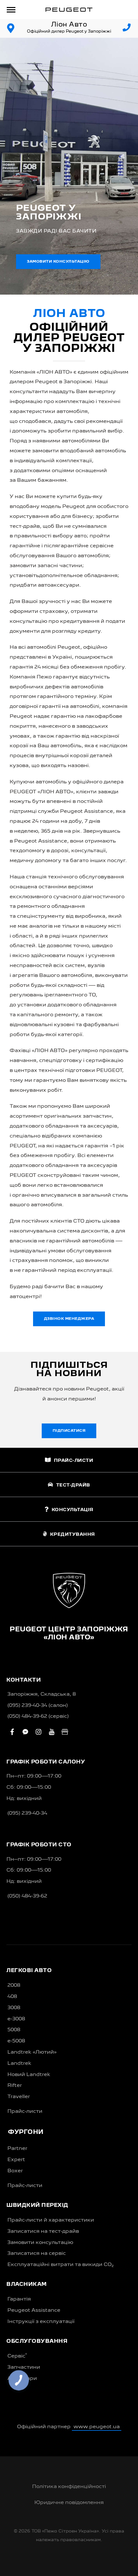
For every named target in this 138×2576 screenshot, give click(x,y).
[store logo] (69, 10)
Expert (16, 2160)
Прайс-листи (25, 2112)
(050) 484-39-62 (27, 1896)
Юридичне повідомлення (69, 2503)
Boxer (15, 2171)
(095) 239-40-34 (27, 1813)
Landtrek (19, 2064)
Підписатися (69, 1431)
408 (12, 1997)
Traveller (19, 2097)
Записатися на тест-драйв (43, 2231)
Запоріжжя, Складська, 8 (42, 1694)
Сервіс (17, 2356)
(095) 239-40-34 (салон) (38, 1706)
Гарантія (19, 2299)
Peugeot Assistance (34, 2310)
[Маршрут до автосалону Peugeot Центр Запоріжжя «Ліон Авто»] (11, 28)
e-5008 (16, 2041)
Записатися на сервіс (37, 2254)
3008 (14, 2008)
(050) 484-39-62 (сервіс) (38, 1716)
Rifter (15, 2086)
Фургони (26, 2132)
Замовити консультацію (58, 262)
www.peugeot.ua (97, 2427)
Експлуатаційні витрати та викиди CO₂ (60, 2265)
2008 (14, 1986)
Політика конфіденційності (69, 2487)
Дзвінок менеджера (69, 1319)
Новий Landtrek (29, 2075)
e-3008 (16, 2019)
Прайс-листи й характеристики (51, 2220)
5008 (14, 2030)
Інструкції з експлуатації (41, 2322)
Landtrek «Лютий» (32, 2052)
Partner (17, 2149)
